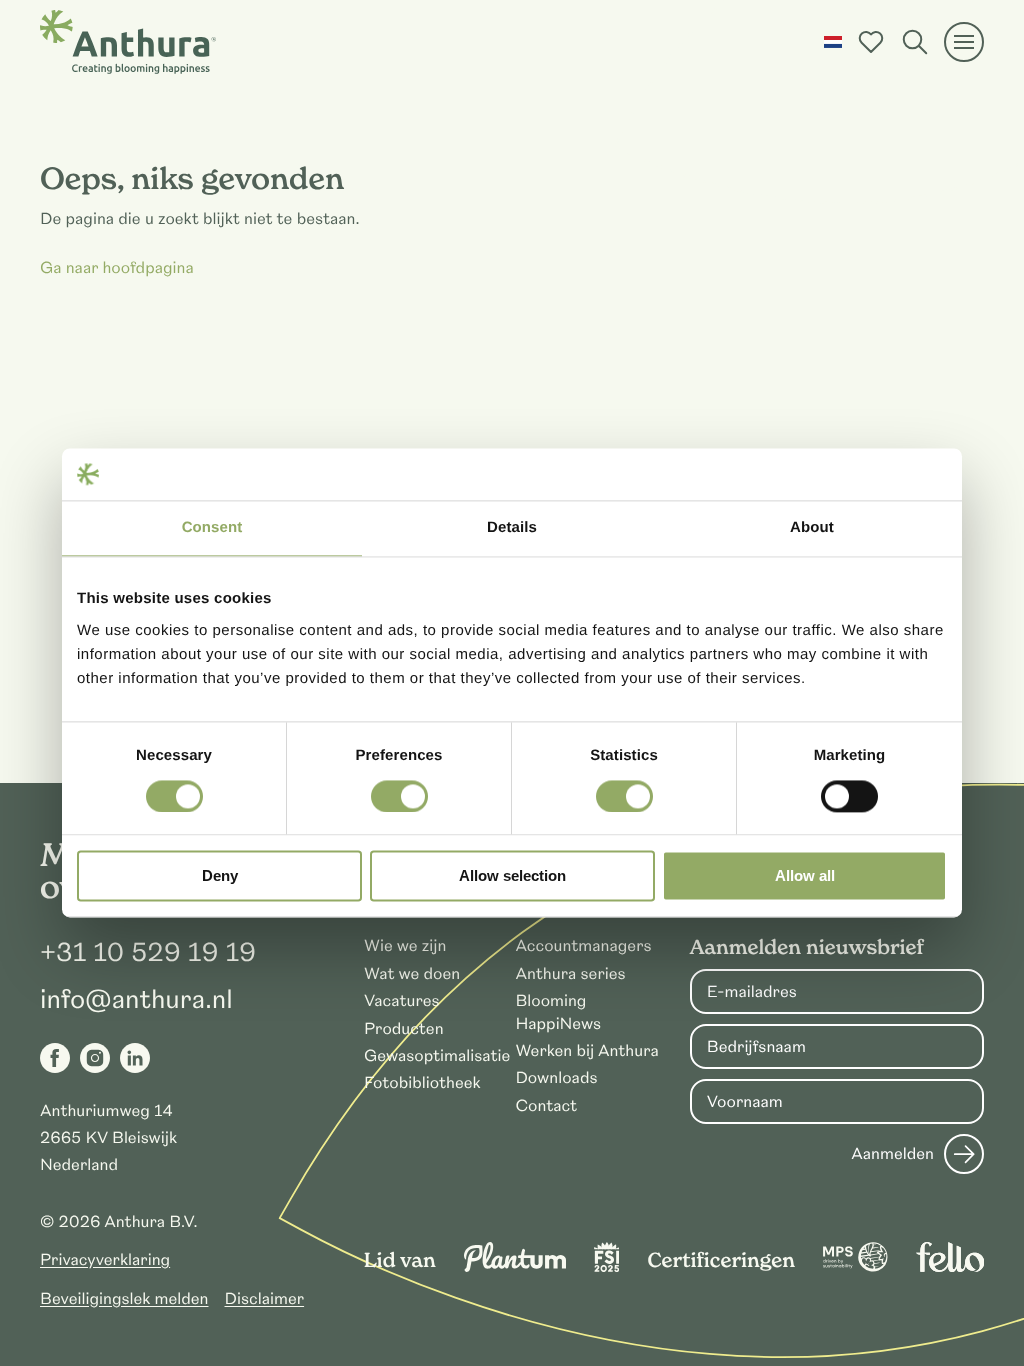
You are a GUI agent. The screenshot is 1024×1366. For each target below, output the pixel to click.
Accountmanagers (583, 946)
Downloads (556, 1078)
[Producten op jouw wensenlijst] (871, 42)
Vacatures (402, 1001)
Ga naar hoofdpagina (117, 268)
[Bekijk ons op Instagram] (95, 1058)
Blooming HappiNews (558, 1012)
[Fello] (950, 1267)
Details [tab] (512, 528)
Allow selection (512, 876)
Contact (546, 1106)
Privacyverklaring (105, 1260)
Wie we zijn (405, 946)
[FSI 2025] (607, 1267)
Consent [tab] (212, 528)
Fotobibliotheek (422, 1083)
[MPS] (855, 1267)
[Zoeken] (915, 42)
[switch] (399, 796)
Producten (404, 1029)
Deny (220, 876)
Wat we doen (412, 974)
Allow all (805, 876)
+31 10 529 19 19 (148, 953)
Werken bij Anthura (586, 1051)
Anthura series (570, 974)
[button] (833, 42)
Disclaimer (265, 1299)
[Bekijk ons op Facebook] (55, 1058)
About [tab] (812, 528)
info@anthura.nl (136, 1000)
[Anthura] (128, 42)
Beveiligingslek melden (124, 1299)
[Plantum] (515, 1267)
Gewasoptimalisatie (437, 1056)
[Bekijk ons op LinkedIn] (135, 1058)
